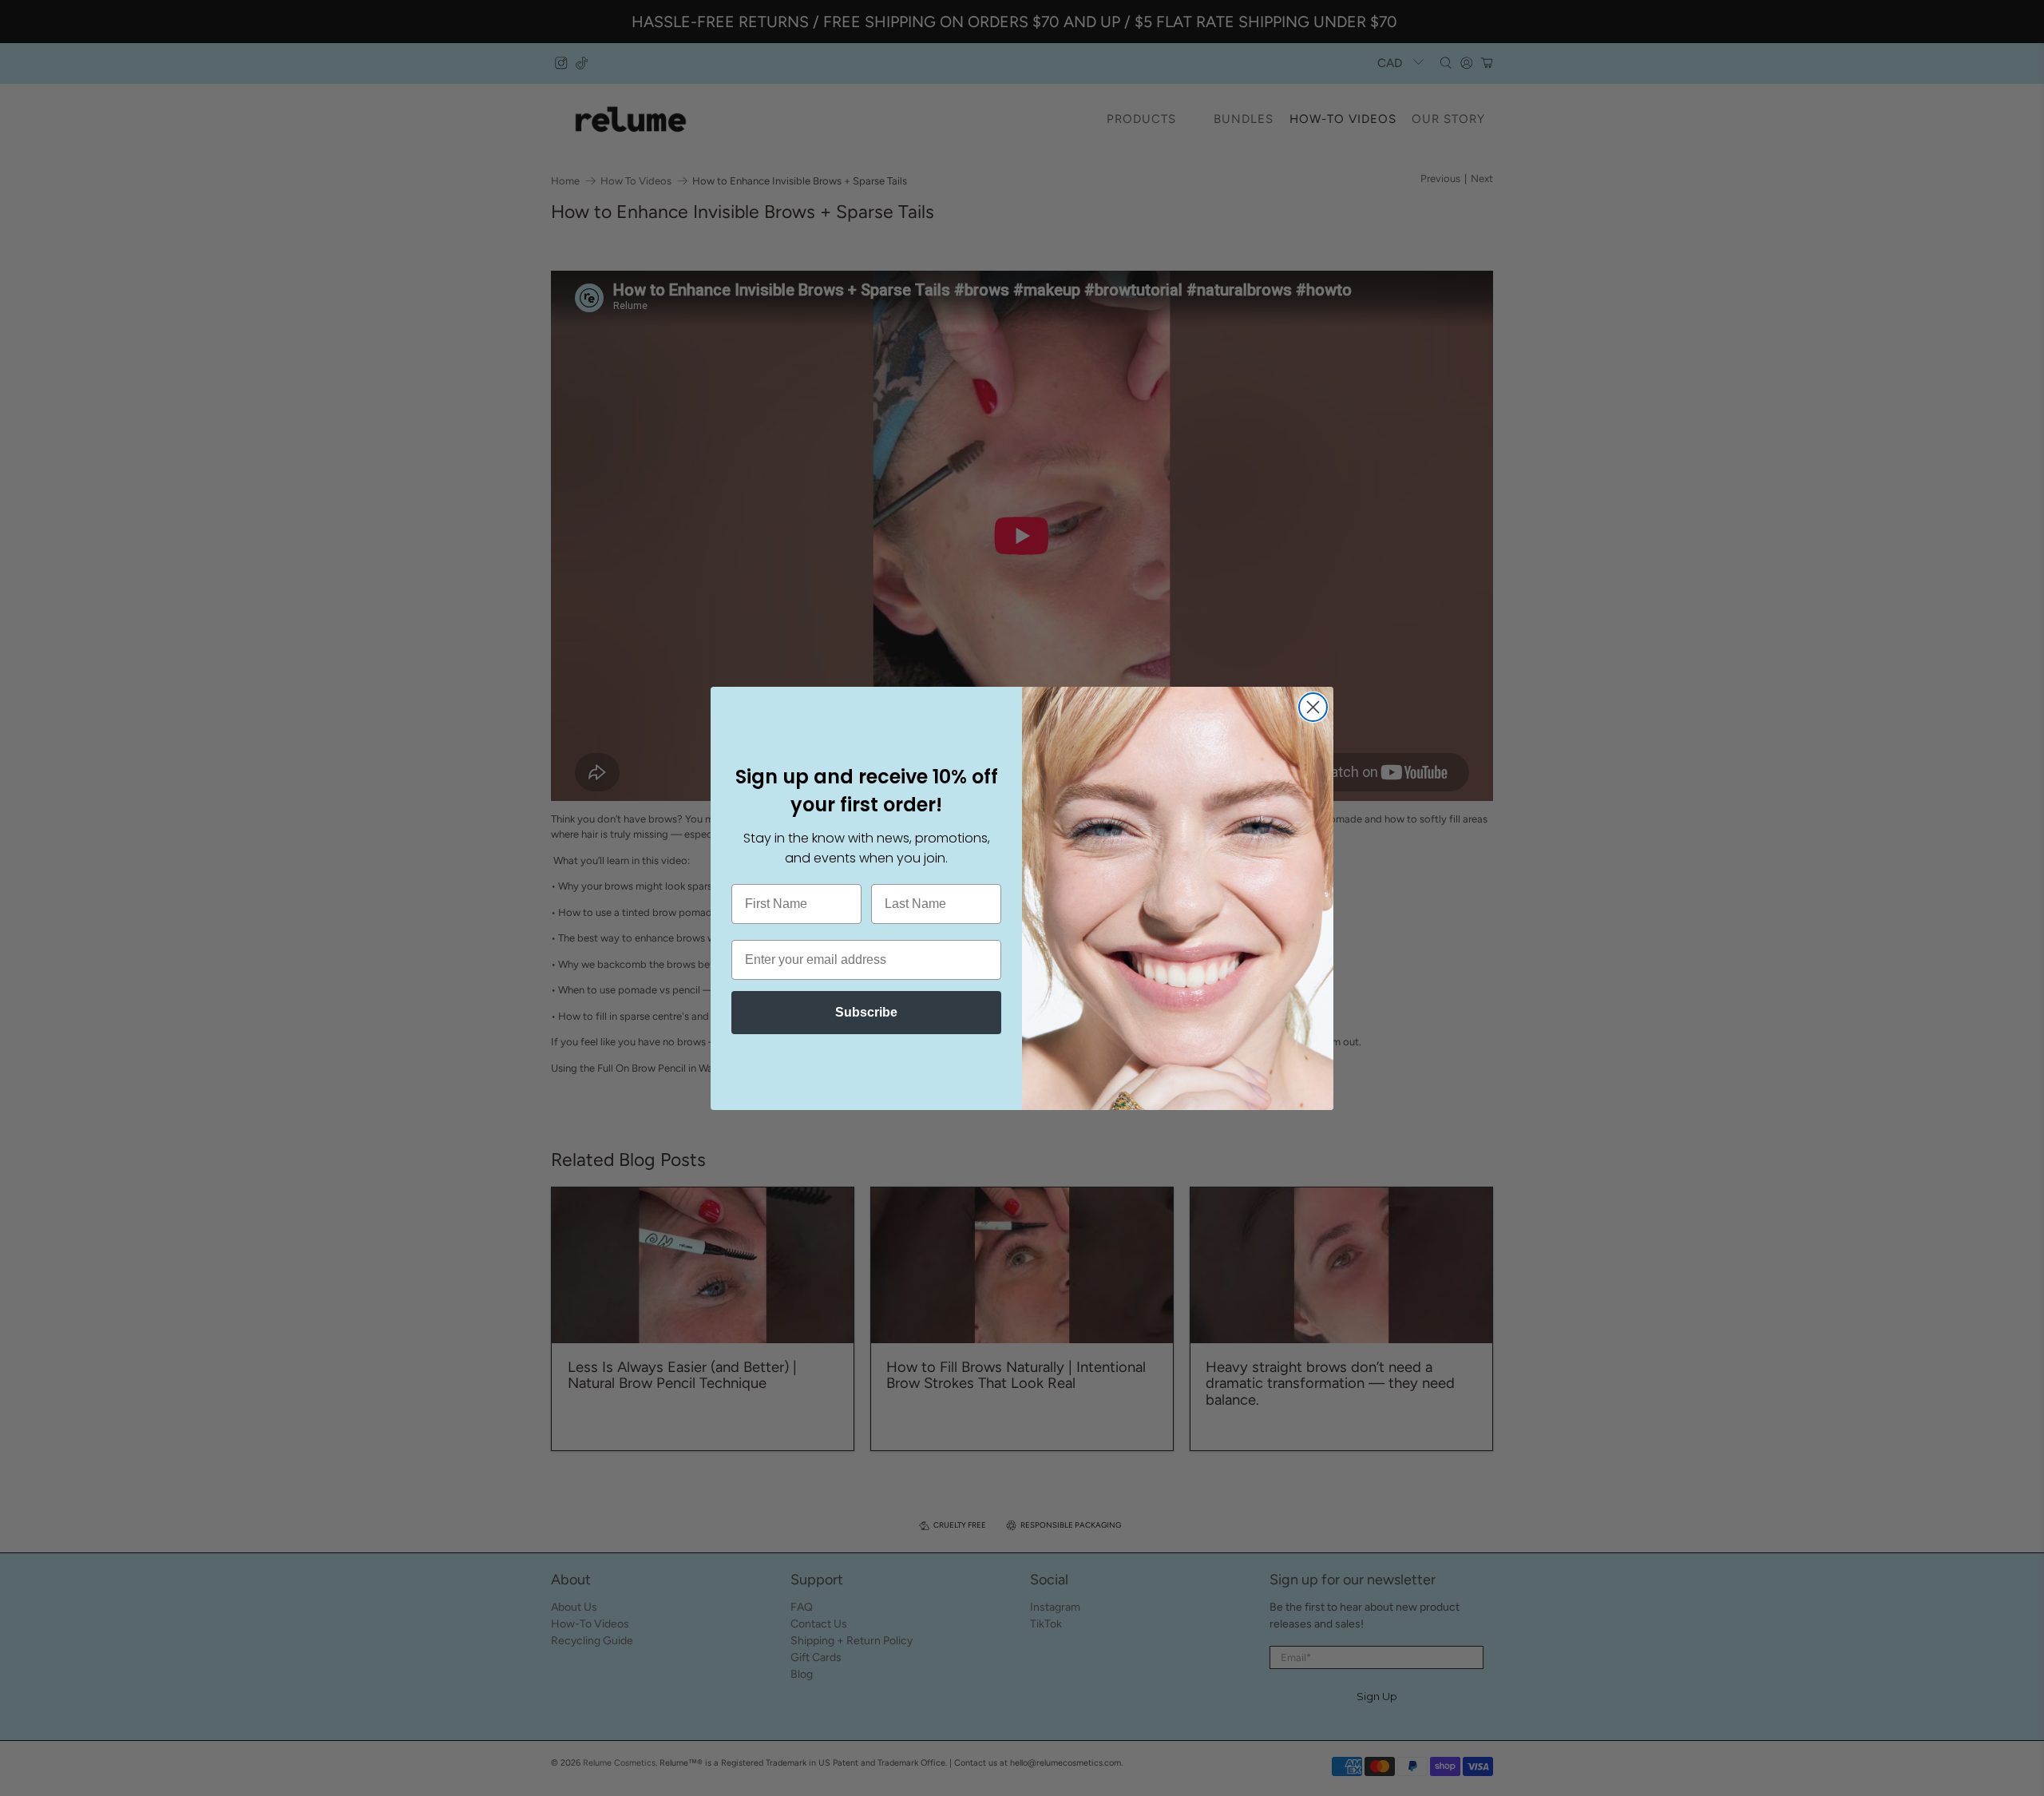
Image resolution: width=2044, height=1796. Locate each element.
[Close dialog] (1313, 707)
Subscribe (866, 1012)
